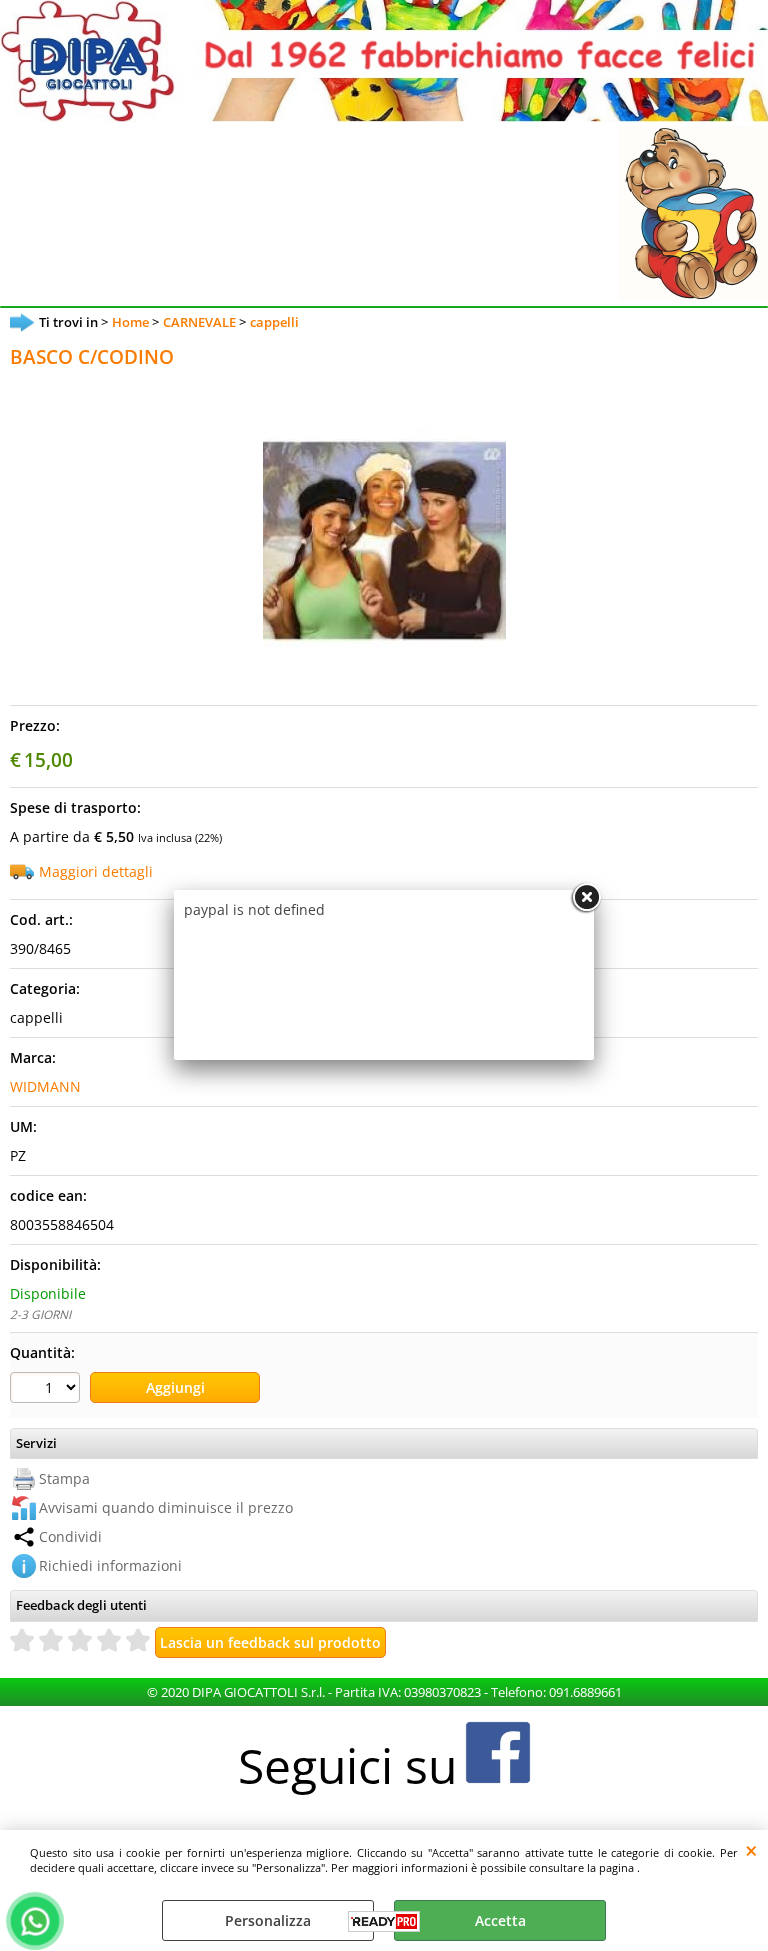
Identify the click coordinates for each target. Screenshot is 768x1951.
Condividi (70, 1536)
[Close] (586, 898)
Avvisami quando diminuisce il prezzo (166, 1507)
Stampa (64, 1478)
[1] (47, 1390)
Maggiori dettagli (96, 871)
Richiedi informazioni (110, 1565)
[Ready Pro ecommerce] (384, 1921)
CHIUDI (751, 1850)
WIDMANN (45, 1086)
